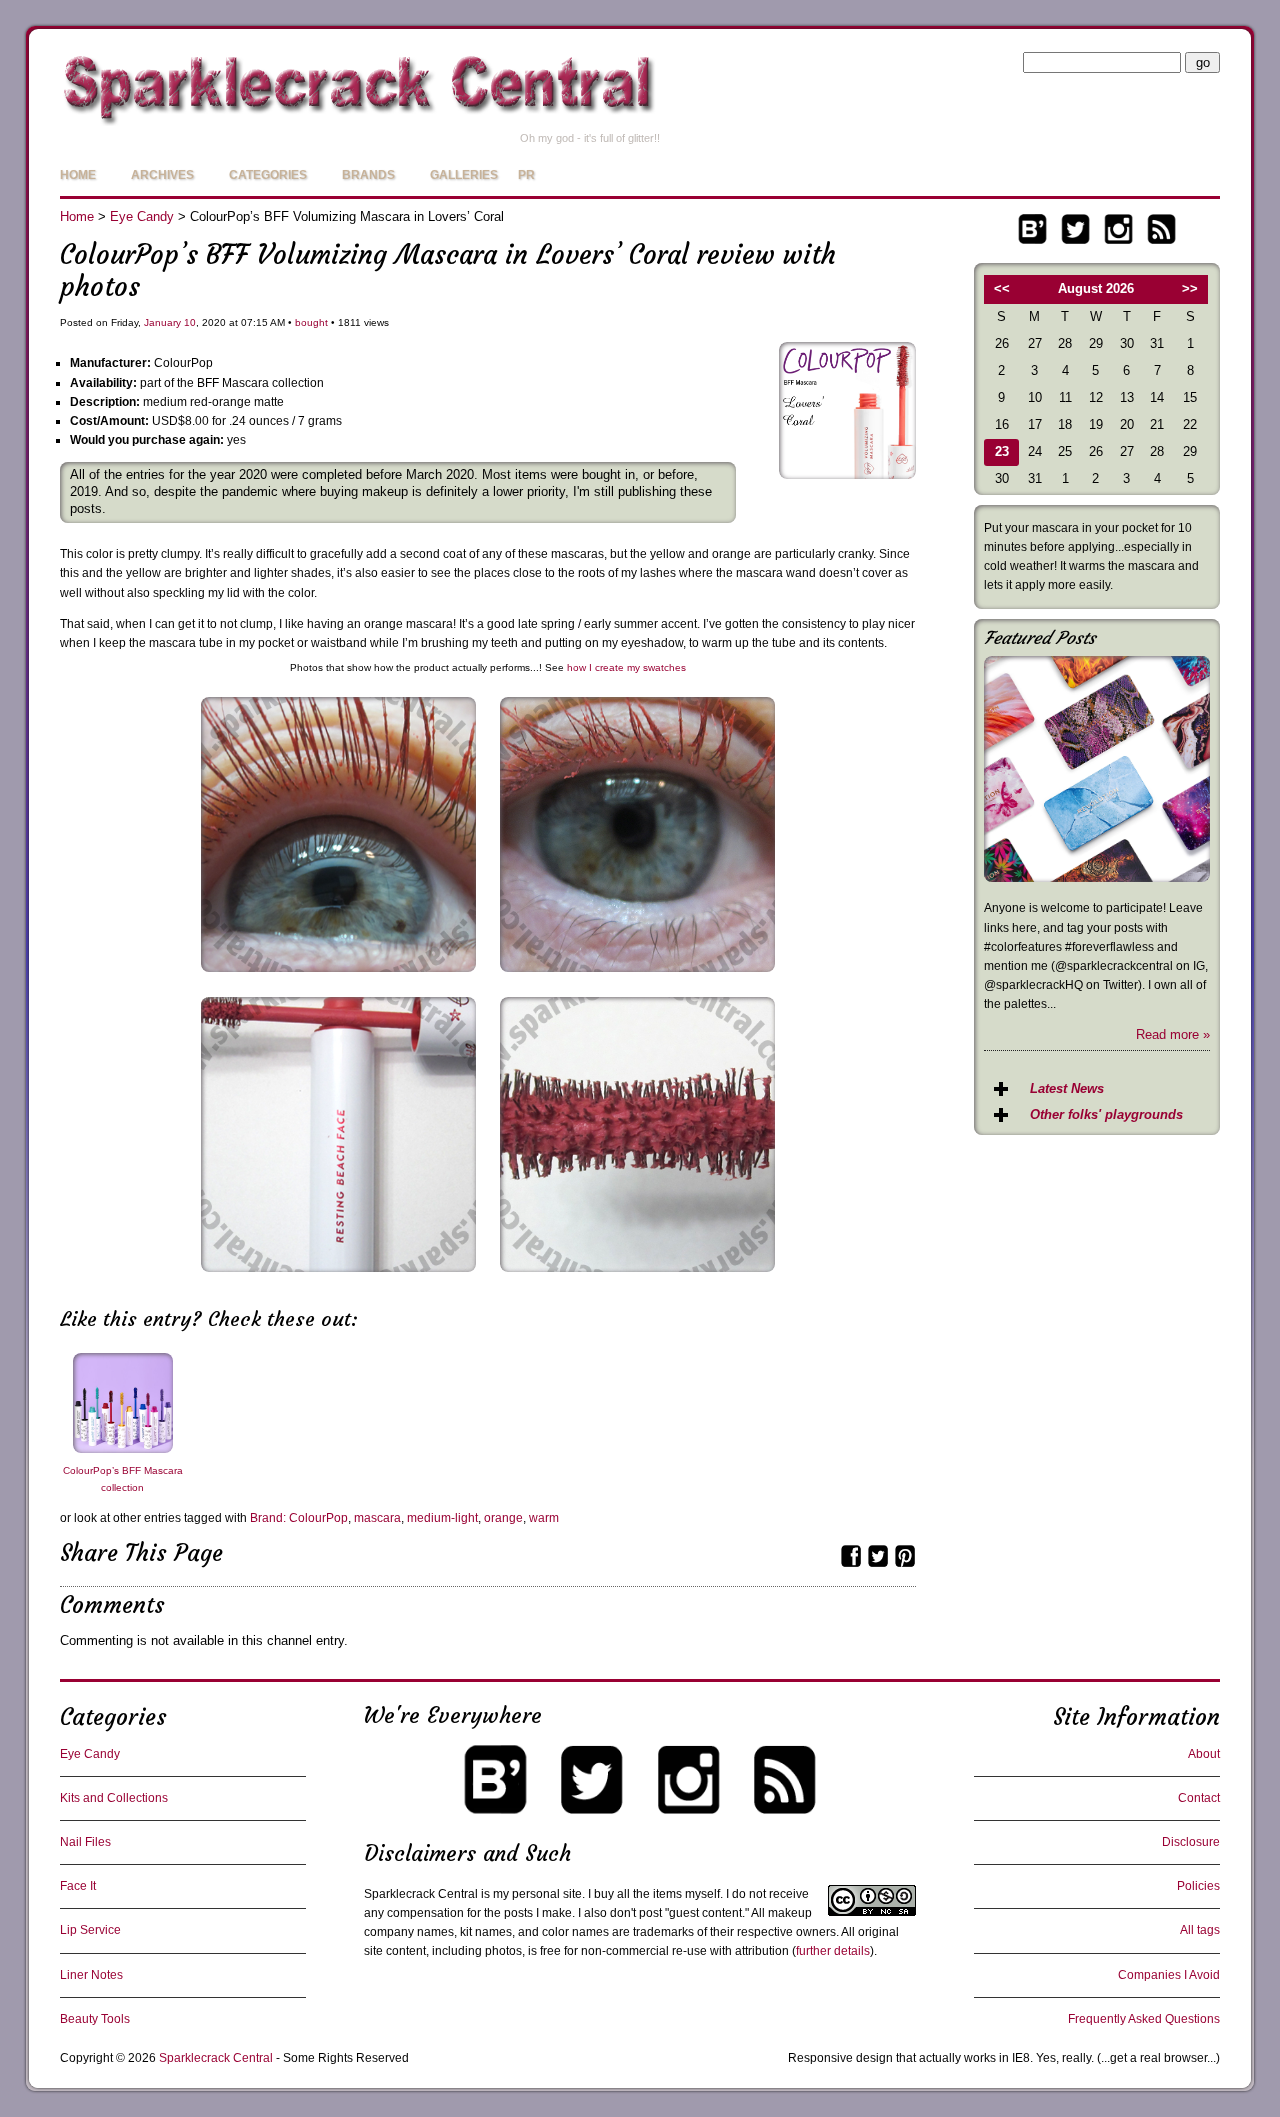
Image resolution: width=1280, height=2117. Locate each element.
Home (78, 175)
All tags (1200, 1930)
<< (1002, 288)
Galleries (464, 175)
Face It (78, 1886)
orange (503, 1518)
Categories (268, 175)
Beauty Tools (95, 2019)
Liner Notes (91, 1975)
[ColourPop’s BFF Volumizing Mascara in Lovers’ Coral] (847, 474)
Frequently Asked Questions (1144, 2019)
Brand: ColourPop (299, 1518)
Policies (1198, 1886)
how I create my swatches (626, 667)
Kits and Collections (114, 1798)
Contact (1199, 1798)
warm (544, 1518)
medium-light (442, 1518)
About (1204, 1754)
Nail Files (85, 1842)
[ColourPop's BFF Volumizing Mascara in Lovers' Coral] (637, 977)
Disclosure (1191, 1842)
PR (526, 175)
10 (190, 322)
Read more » (1173, 1034)
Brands (368, 175)
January (162, 322)
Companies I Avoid (1169, 1975)
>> (1190, 288)
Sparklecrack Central (216, 2058)
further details (833, 1951)
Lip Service (90, 1930)
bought (311, 322)
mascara (377, 1518)
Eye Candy (142, 216)
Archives (162, 175)
